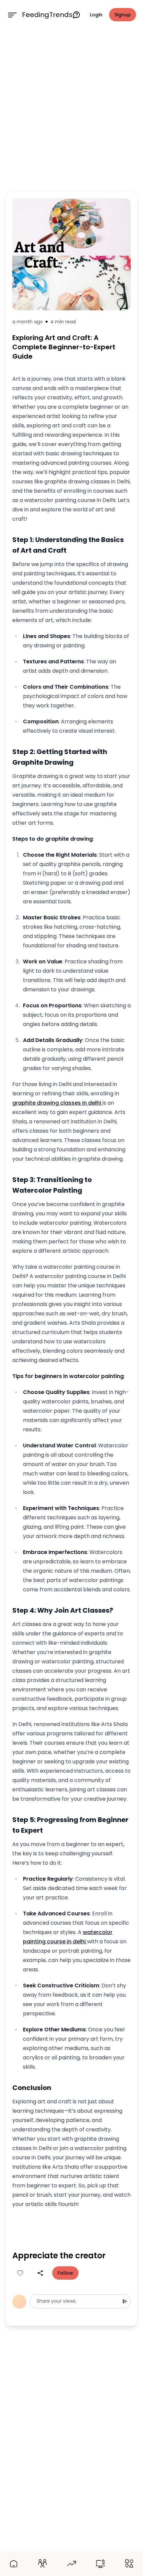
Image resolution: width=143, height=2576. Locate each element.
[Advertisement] (71, 109)
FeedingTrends (47, 15)
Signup (123, 15)
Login (96, 15)
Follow (65, 2273)
